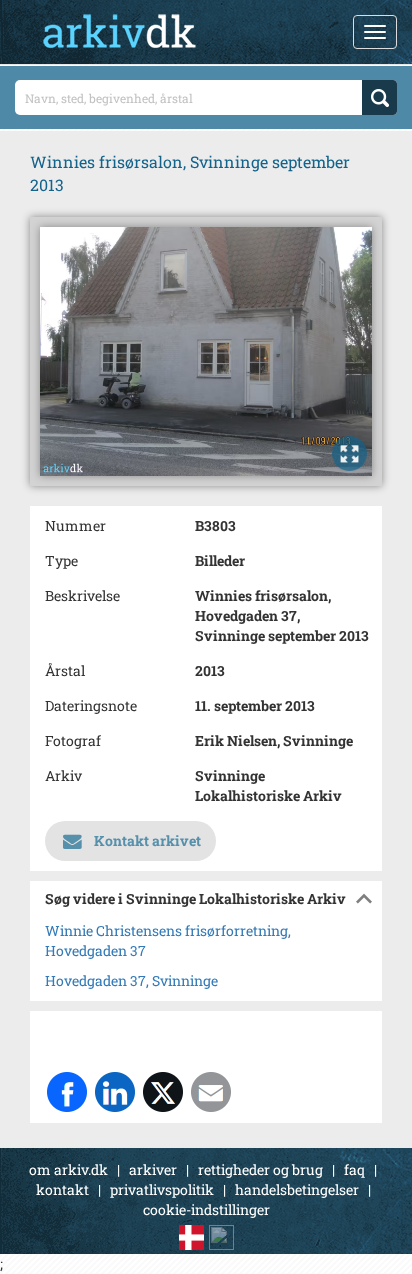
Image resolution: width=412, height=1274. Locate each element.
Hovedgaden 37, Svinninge (131, 980)
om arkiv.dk (68, 1169)
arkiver (153, 1169)
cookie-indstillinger (206, 1209)
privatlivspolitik (162, 1189)
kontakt (62, 1189)
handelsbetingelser (297, 1189)
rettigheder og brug (260, 1169)
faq (354, 1169)
